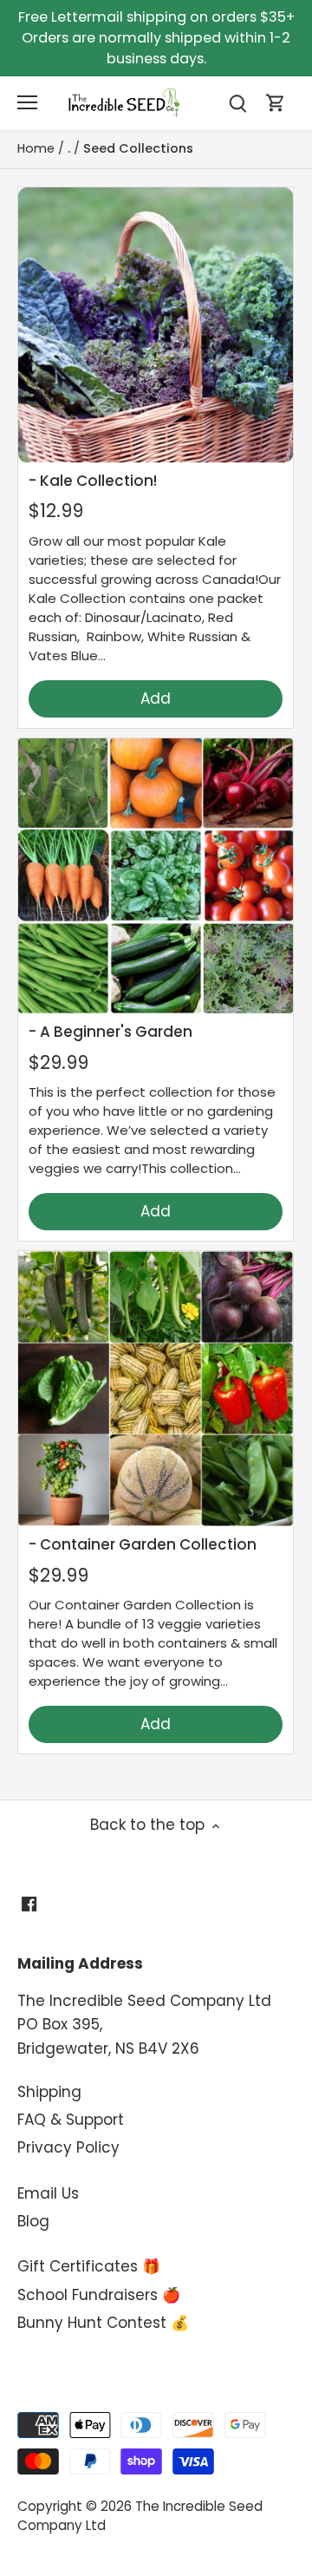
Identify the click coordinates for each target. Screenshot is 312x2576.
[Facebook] (29, 1904)
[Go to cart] (276, 103)
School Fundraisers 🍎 (99, 2295)
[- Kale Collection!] (156, 325)
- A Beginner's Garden (110, 1032)
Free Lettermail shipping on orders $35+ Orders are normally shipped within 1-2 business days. (156, 38)
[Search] (237, 103)
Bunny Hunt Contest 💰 (103, 2323)
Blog (33, 2221)
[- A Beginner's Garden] (156, 876)
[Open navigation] (27, 102)
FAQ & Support (71, 2120)
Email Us (48, 2193)
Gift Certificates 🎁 (89, 2266)
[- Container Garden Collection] (156, 1389)
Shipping (49, 2092)
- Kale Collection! (93, 481)
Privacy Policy (68, 2147)
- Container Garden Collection (143, 1544)
